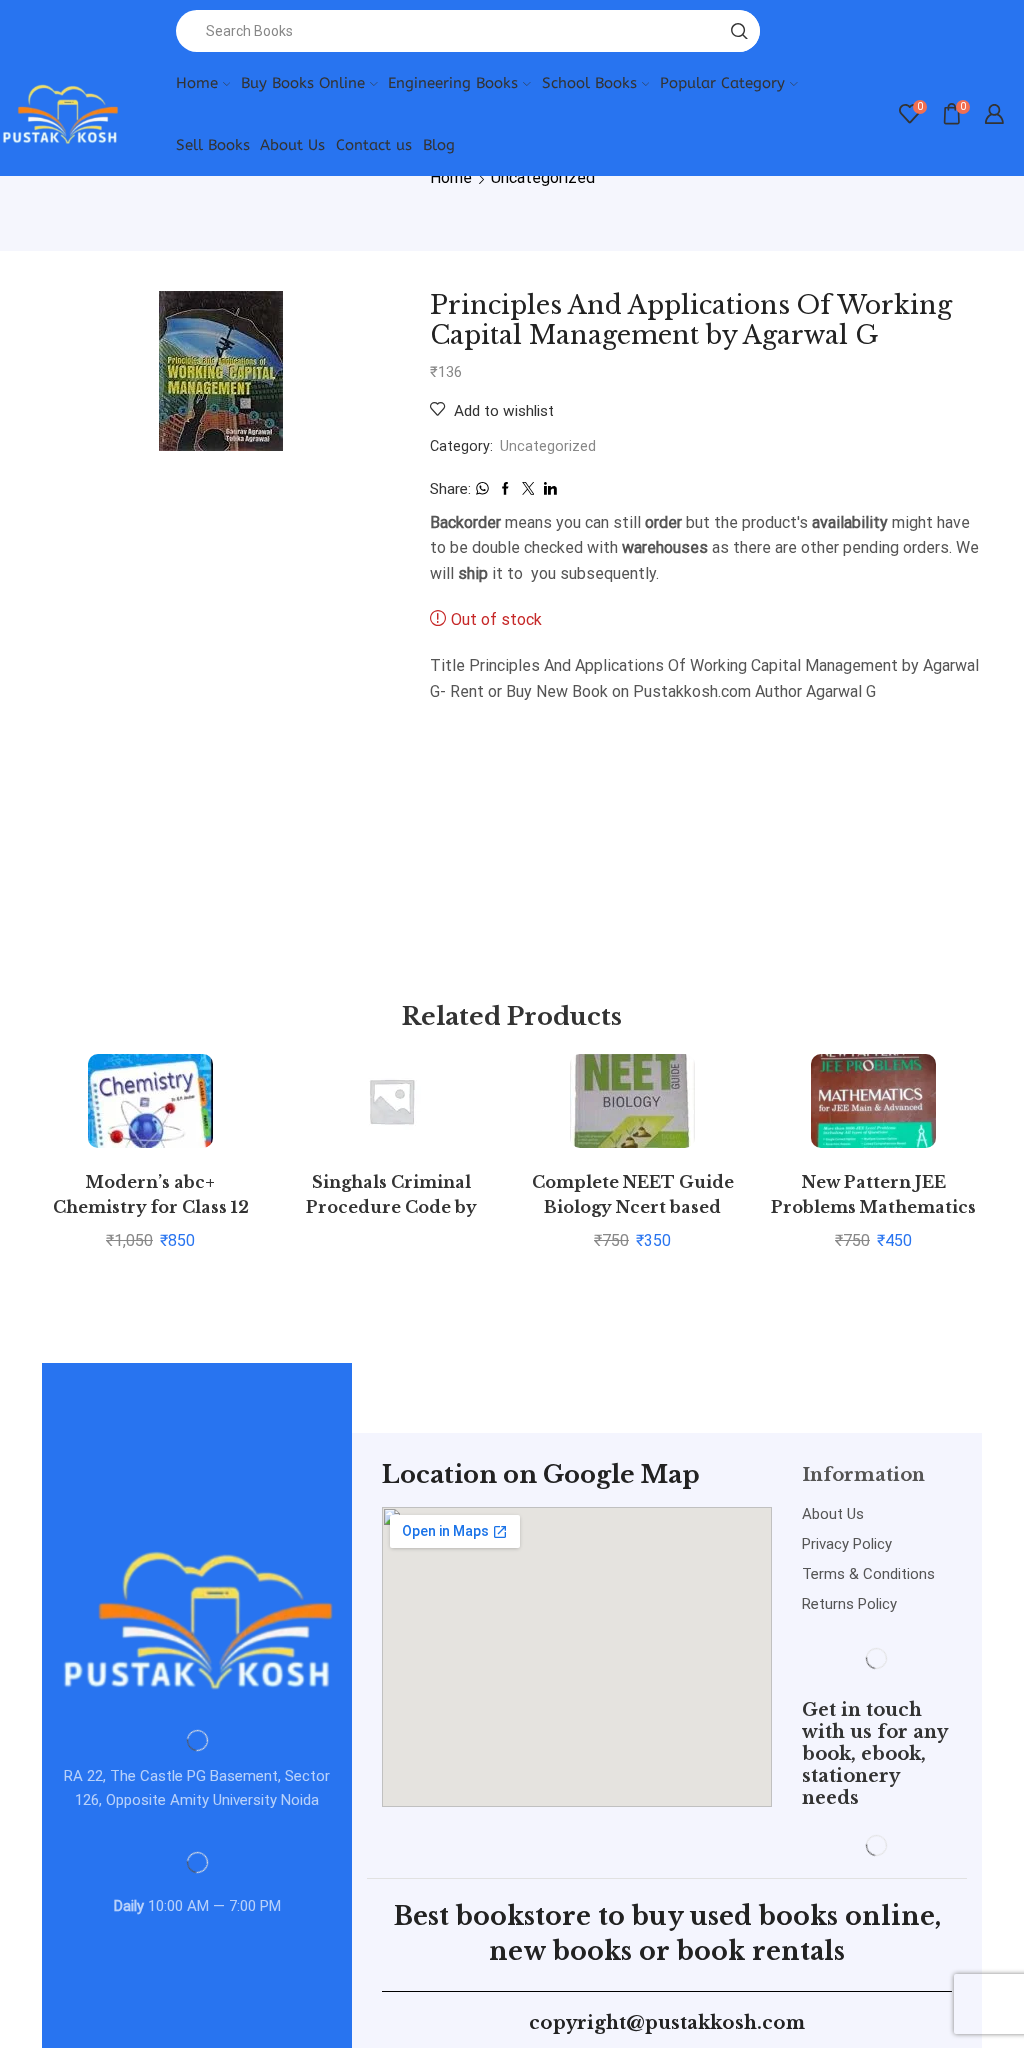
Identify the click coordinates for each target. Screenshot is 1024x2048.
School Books (589, 83)
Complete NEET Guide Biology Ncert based (633, 1195)
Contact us (374, 145)
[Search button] (739, 31)
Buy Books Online (303, 83)
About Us (292, 145)
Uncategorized (543, 177)
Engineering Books (453, 83)
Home (197, 83)
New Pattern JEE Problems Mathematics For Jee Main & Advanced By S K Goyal (874, 1220)
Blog (439, 145)
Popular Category (722, 83)
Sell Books (213, 145)
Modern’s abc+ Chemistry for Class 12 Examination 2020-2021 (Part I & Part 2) (151, 1220)
